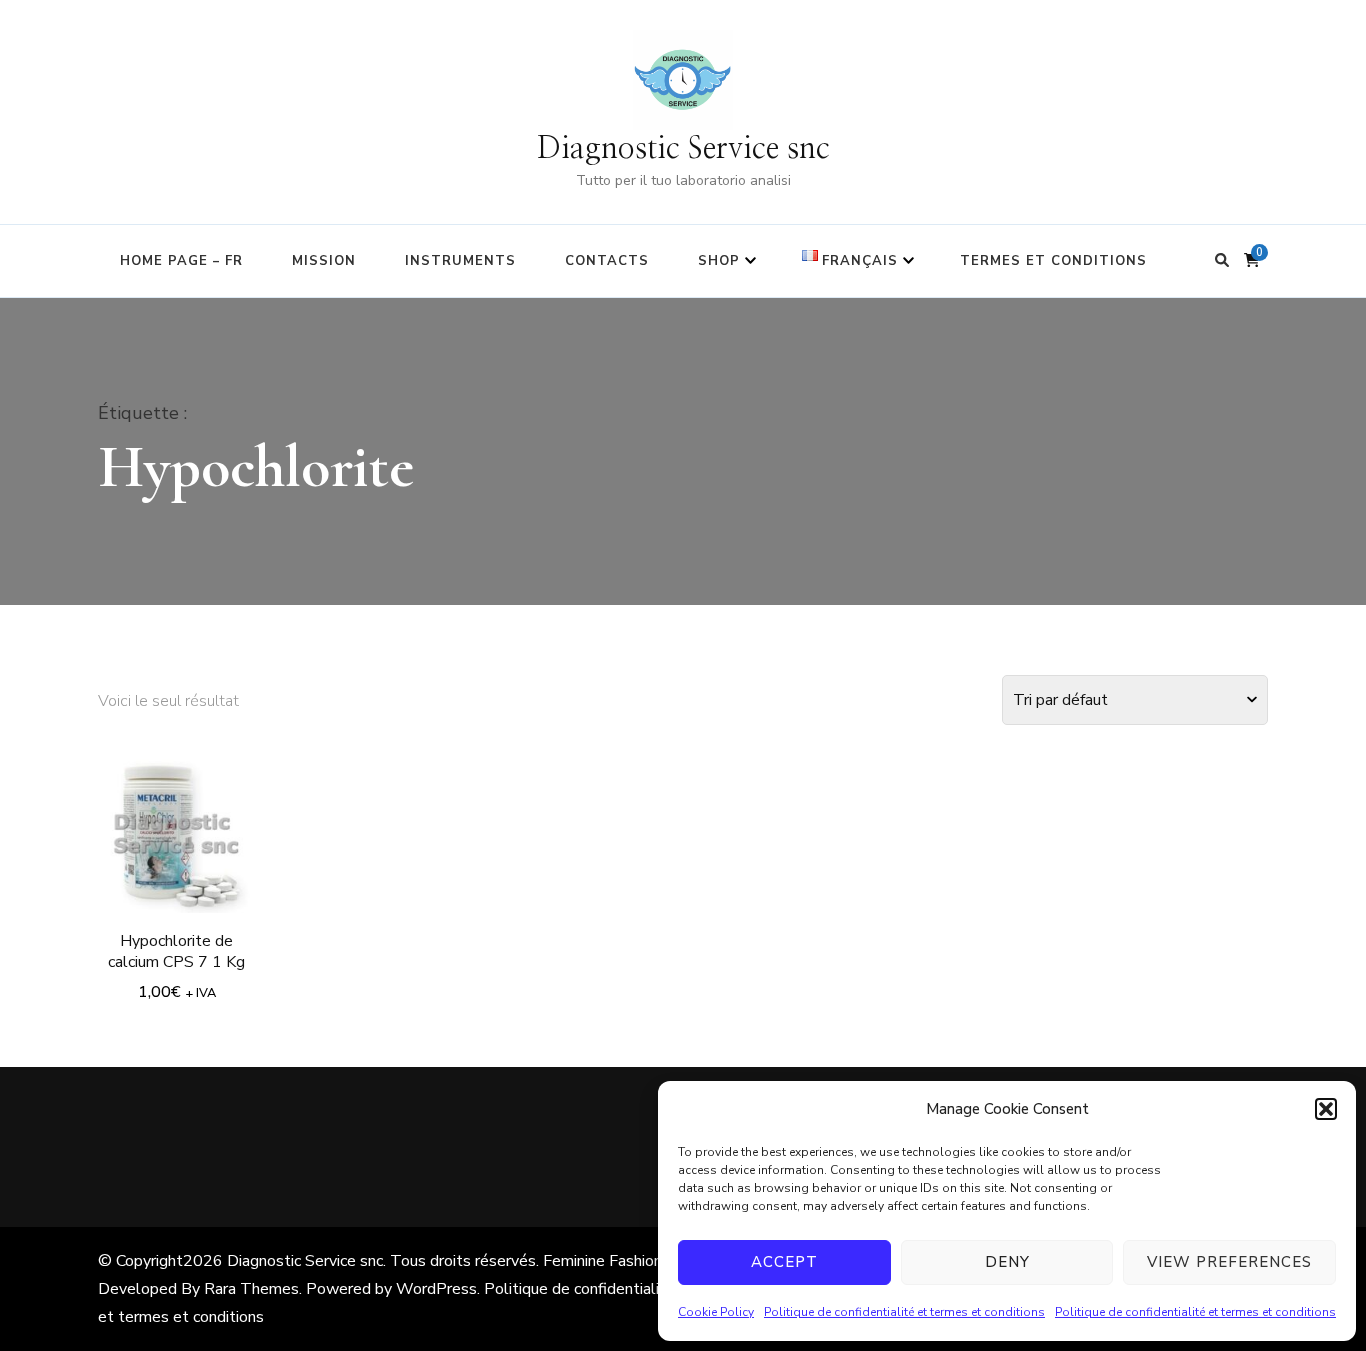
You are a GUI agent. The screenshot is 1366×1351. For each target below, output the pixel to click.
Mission (324, 261)
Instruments (460, 261)
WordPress (436, 1289)
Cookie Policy (716, 1312)
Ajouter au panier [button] (177, 825)
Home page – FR (181, 261)
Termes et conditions (1053, 261)
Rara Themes (251, 1289)
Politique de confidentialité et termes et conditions (904, 1312)
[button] (1326, 1109)
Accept (784, 1262)
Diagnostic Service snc (683, 149)
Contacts (607, 261)
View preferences (1229, 1262)
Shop (719, 261)
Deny (1007, 1262)
